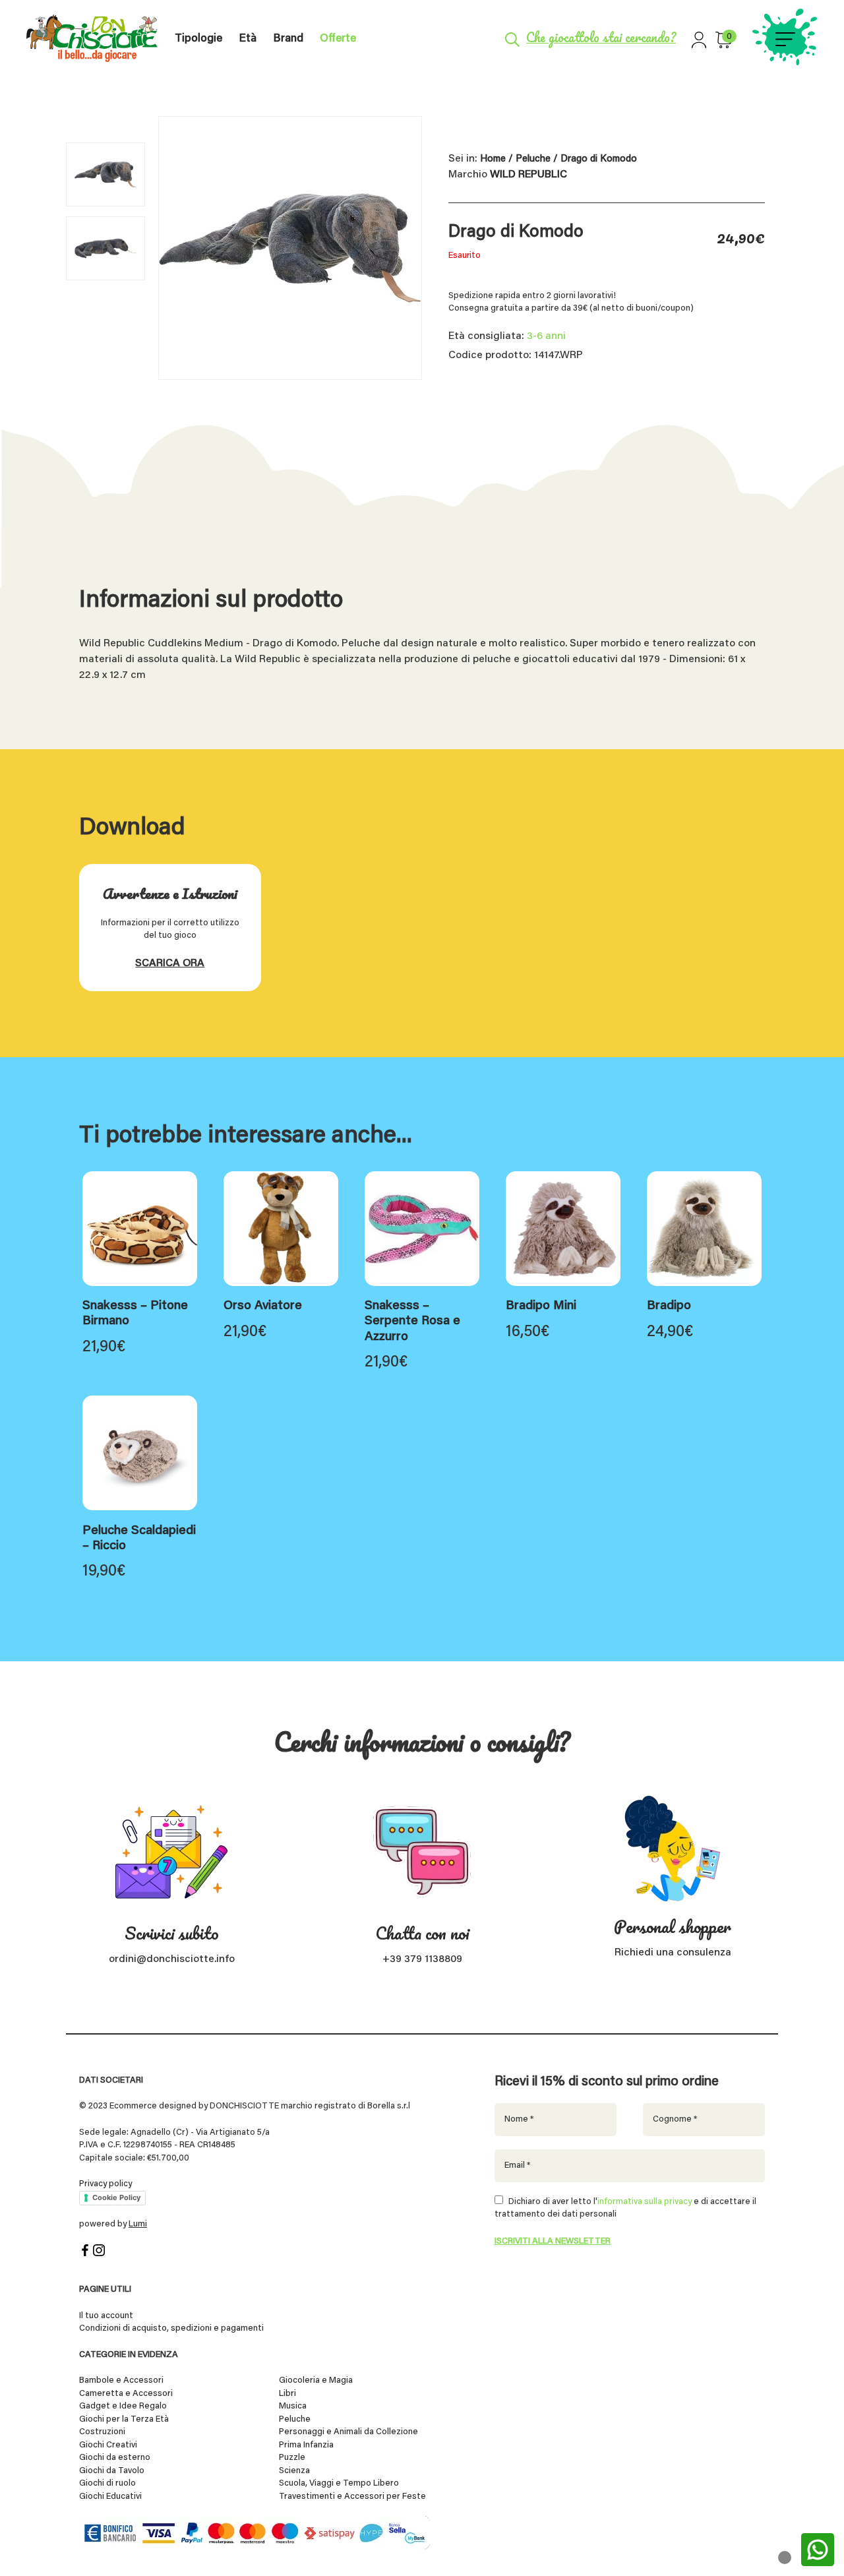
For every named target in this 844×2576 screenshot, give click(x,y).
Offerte (338, 39)
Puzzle (292, 2458)
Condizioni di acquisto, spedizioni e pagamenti (171, 2328)
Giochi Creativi (108, 2445)
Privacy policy (105, 2184)
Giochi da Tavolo (112, 2471)
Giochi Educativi (110, 2497)
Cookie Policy (116, 2197)
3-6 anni (546, 336)
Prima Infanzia (306, 2445)
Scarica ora (170, 964)
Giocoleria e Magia (316, 2380)
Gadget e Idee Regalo (123, 2406)
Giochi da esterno (115, 2458)
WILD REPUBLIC (528, 175)
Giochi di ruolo (107, 2483)
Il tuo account (106, 2316)
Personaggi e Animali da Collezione (348, 2432)
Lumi (138, 2224)
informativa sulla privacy (645, 2202)
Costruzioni (102, 2432)
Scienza (294, 2471)
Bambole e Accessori (121, 2380)
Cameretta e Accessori (126, 2394)
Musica (293, 2406)
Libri (287, 2394)
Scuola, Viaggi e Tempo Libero (339, 2483)
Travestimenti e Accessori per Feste (352, 2497)
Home (493, 159)
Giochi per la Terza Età (124, 2419)
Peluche (533, 159)
